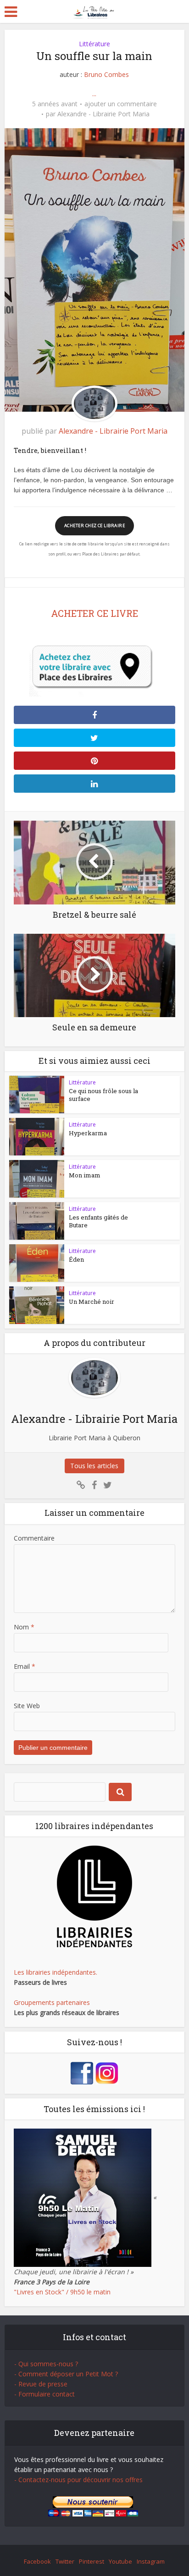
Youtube (120, 2561)
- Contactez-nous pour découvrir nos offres (78, 2480)
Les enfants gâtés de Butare (98, 1221)
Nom (24, 1627)
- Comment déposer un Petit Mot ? (66, 2374)
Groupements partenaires (52, 2002)
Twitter (65, 2561)
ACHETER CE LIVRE (94, 613)
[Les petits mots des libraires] (95, 11)
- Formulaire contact (44, 2394)
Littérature (94, 44)
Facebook (37, 2561)
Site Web (27, 1706)
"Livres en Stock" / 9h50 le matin (62, 2292)
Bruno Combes (106, 74)
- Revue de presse (41, 2384)
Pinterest (92, 2561)
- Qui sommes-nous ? (46, 2364)
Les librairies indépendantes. (56, 1972)
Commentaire (34, 1538)
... (94, 94)
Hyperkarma (88, 1133)
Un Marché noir (92, 1302)
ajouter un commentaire (121, 104)
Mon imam (85, 1175)
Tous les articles (94, 1466)
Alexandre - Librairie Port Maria (103, 114)
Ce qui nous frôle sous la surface (103, 1095)
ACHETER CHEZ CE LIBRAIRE (94, 526)
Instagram (151, 2561)
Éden (76, 1259)
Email (25, 1666)
